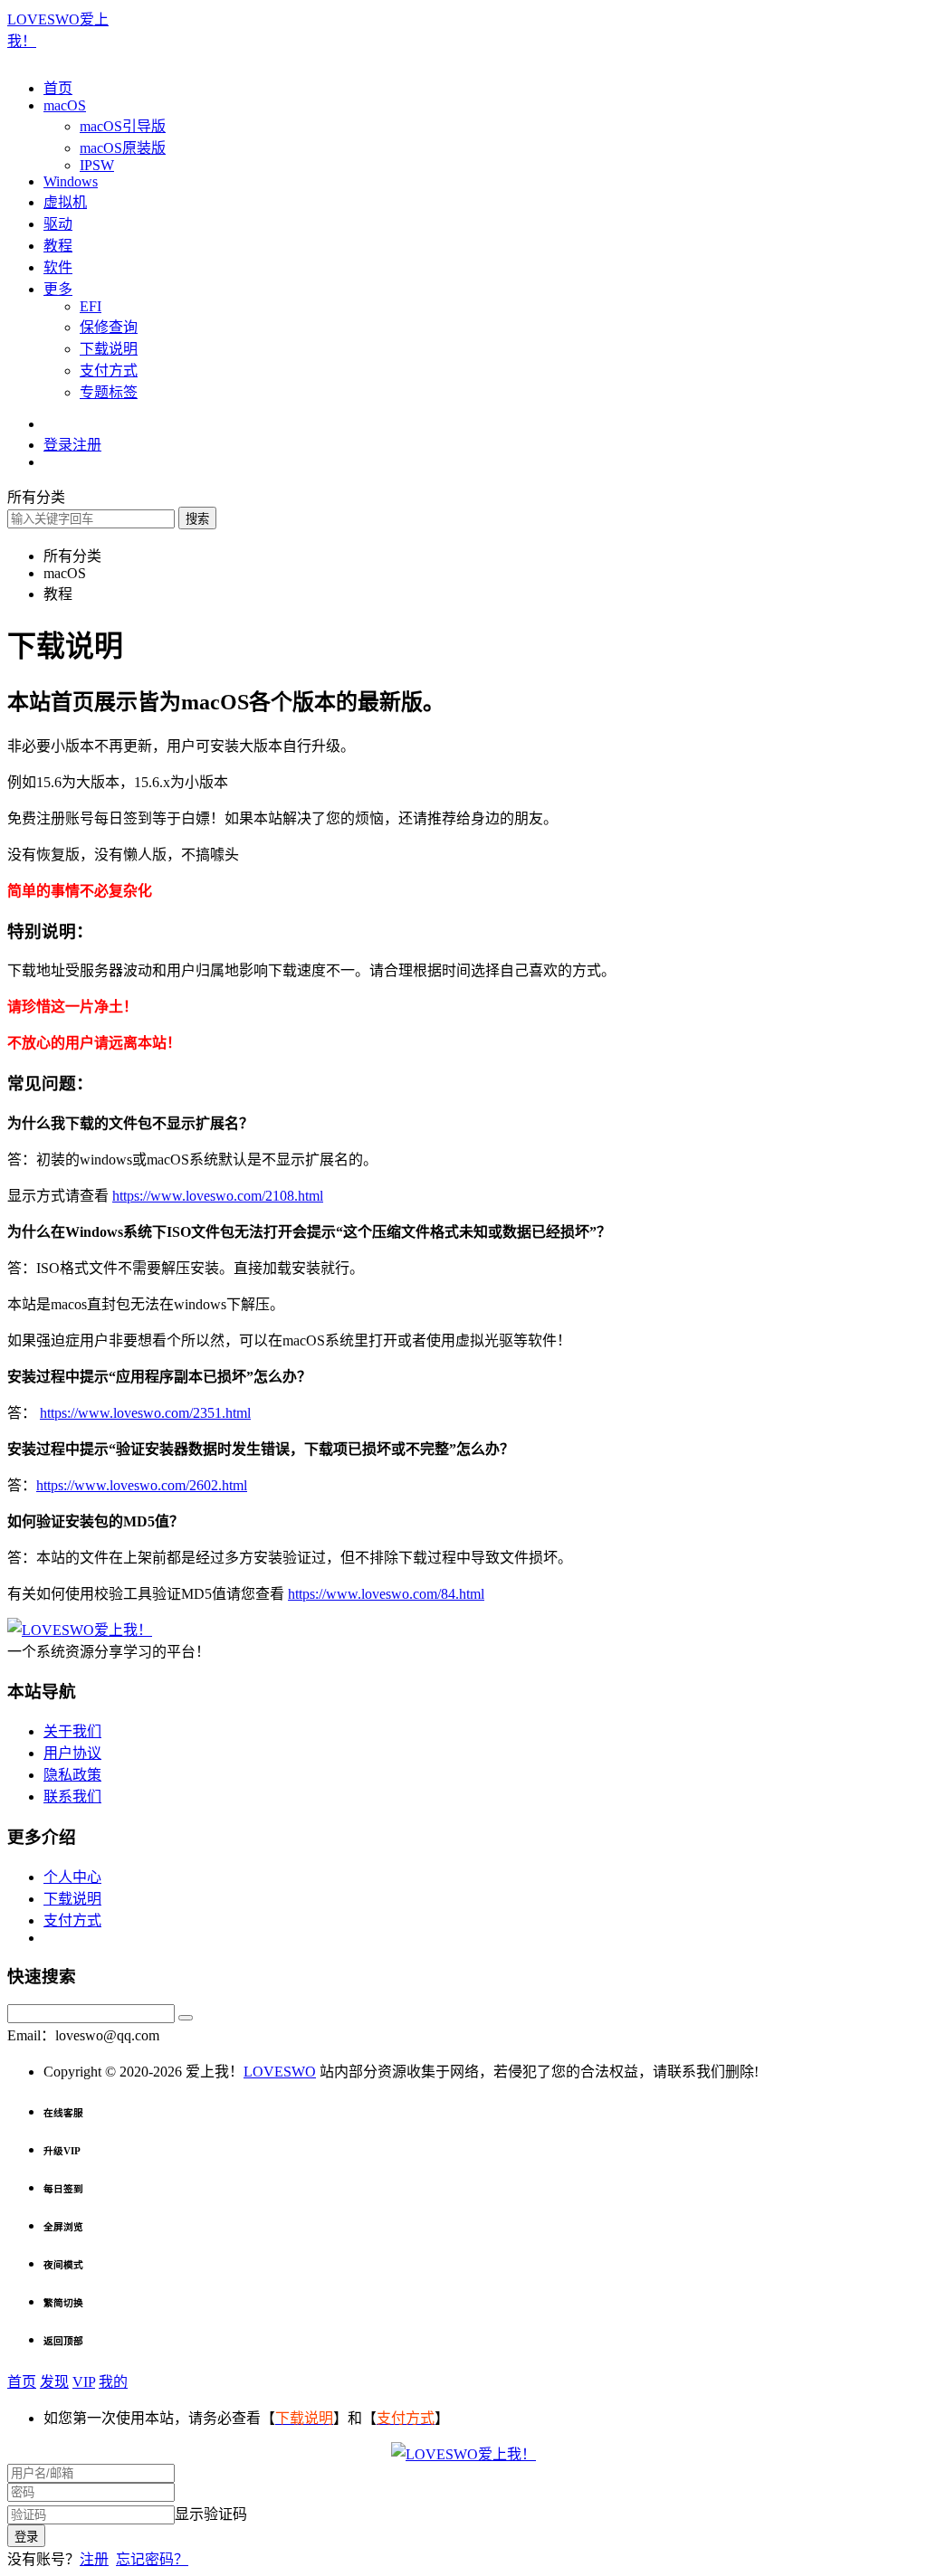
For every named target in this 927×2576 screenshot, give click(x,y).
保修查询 (109, 327)
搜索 (197, 519)
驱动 (58, 224)
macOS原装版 (123, 148)
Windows (71, 181)
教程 (58, 246)
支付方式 (109, 371)
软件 (58, 267)
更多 (58, 289)
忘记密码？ (152, 2559)
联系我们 (72, 1797)
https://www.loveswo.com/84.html (386, 1594)
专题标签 (109, 392)
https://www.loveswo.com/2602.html (142, 1485)
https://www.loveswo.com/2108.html (218, 1196)
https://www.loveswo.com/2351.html (145, 1413)
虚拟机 (65, 202)
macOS (65, 105)
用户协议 (72, 1753)
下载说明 (109, 349)
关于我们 (72, 1731)
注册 (94, 2559)
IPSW (97, 165)
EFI (91, 306)
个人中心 (72, 1877)
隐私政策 (72, 1775)
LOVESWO (280, 2072)
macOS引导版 (123, 126)
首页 (58, 88)
